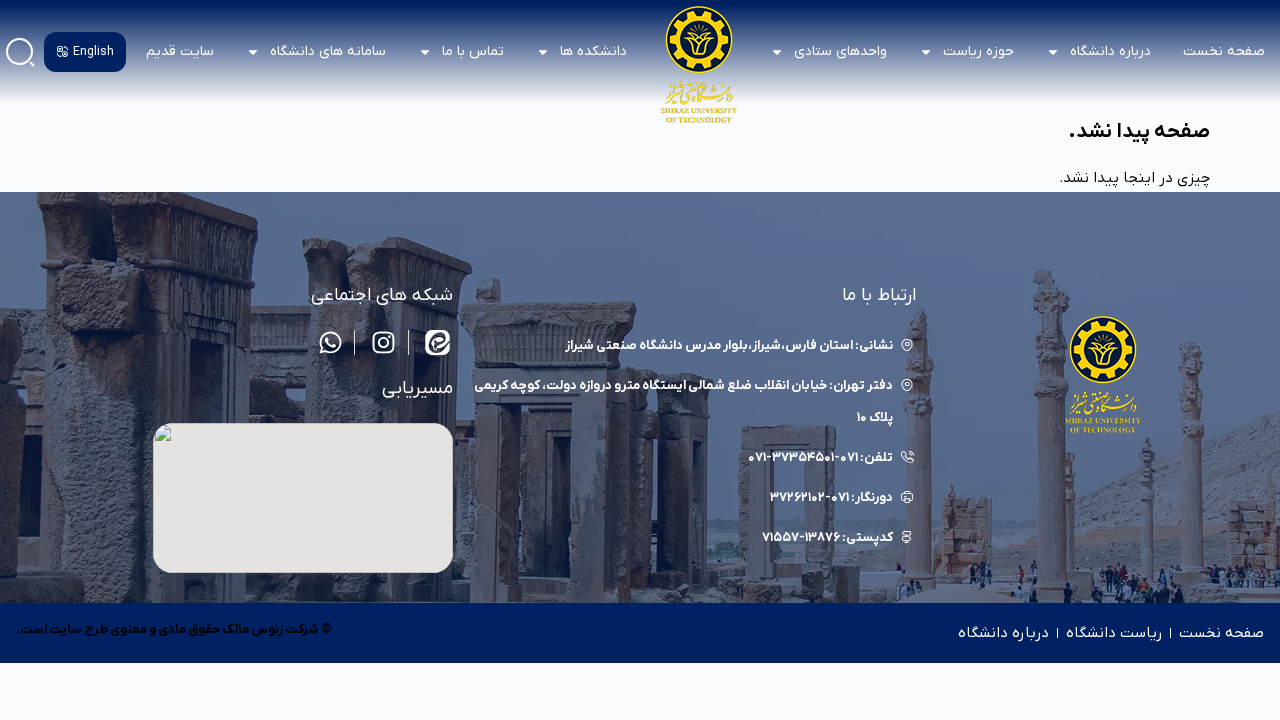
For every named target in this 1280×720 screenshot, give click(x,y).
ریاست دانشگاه (1114, 633)
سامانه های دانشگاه (328, 51)
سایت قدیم (180, 51)
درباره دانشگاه (1003, 633)
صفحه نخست (1224, 51)
